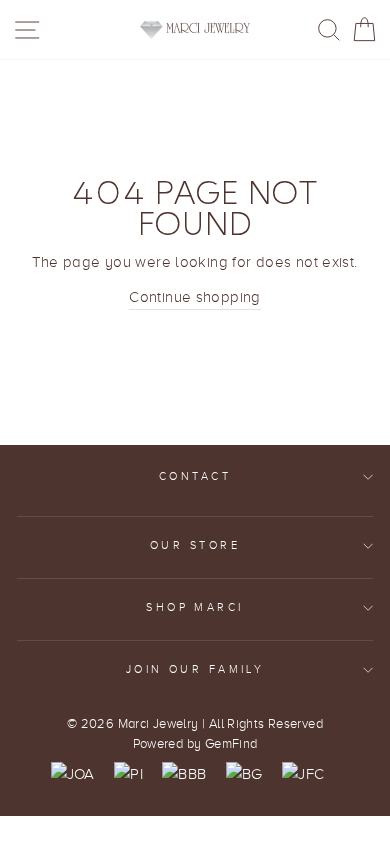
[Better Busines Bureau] (184, 774)
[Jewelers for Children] (303, 774)
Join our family (195, 669)
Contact (195, 476)
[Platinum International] (128, 774)
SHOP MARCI (194, 607)
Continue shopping (195, 296)
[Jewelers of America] (73, 774)
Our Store (195, 545)
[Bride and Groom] (244, 774)
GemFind (231, 744)
